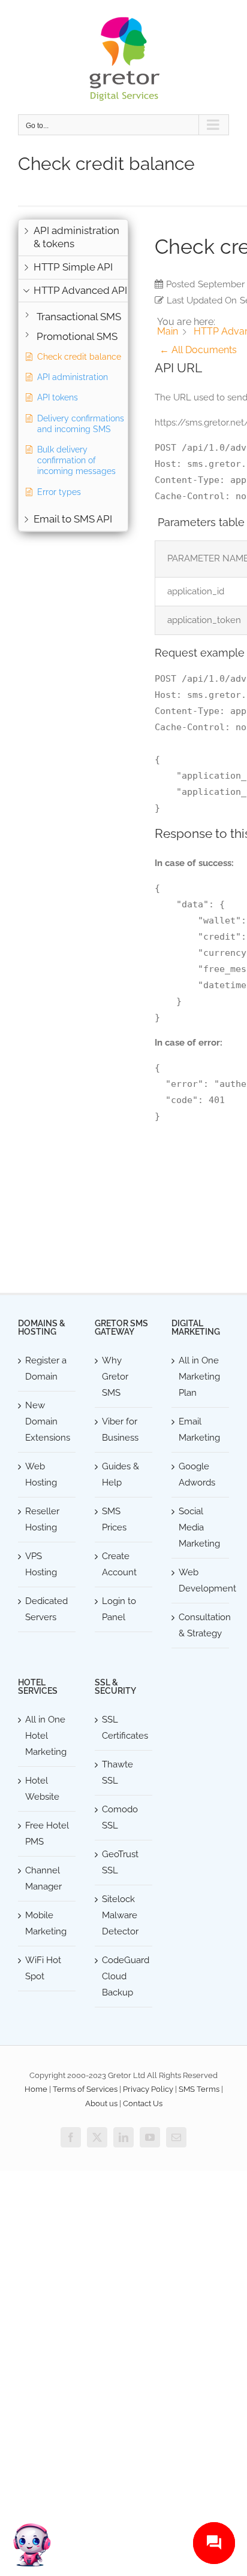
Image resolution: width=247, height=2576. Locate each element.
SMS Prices (114, 1519)
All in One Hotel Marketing (46, 1736)
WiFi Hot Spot (43, 1968)
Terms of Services (85, 2089)
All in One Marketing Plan (199, 1377)
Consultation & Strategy (201, 1625)
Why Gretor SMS (115, 1377)
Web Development (201, 1580)
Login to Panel (119, 1609)
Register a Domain (46, 1368)
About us (101, 2103)
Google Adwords (197, 1474)
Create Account (119, 1564)
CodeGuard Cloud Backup (124, 1976)
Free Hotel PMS (47, 1834)
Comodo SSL (120, 1817)
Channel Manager (43, 1878)
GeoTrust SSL (120, 1862)
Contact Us (143, 2103)
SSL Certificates (124, 1728)
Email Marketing (199, 1430)
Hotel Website (42, 1789)
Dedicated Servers (46, 1609)
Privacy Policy (148, 2089)
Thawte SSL (118, 1772)
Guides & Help (121, 1474)
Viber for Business (120, 1430)
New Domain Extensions (47, 1421)
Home (36, 2089)
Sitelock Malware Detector (120, 1915)
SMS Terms (199, 2089)
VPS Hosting (41, 1564)
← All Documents (198, 350)
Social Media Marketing (199, 1527)
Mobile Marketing (46, 1923)
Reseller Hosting (42, 1519)
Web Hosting (41, 1474)
